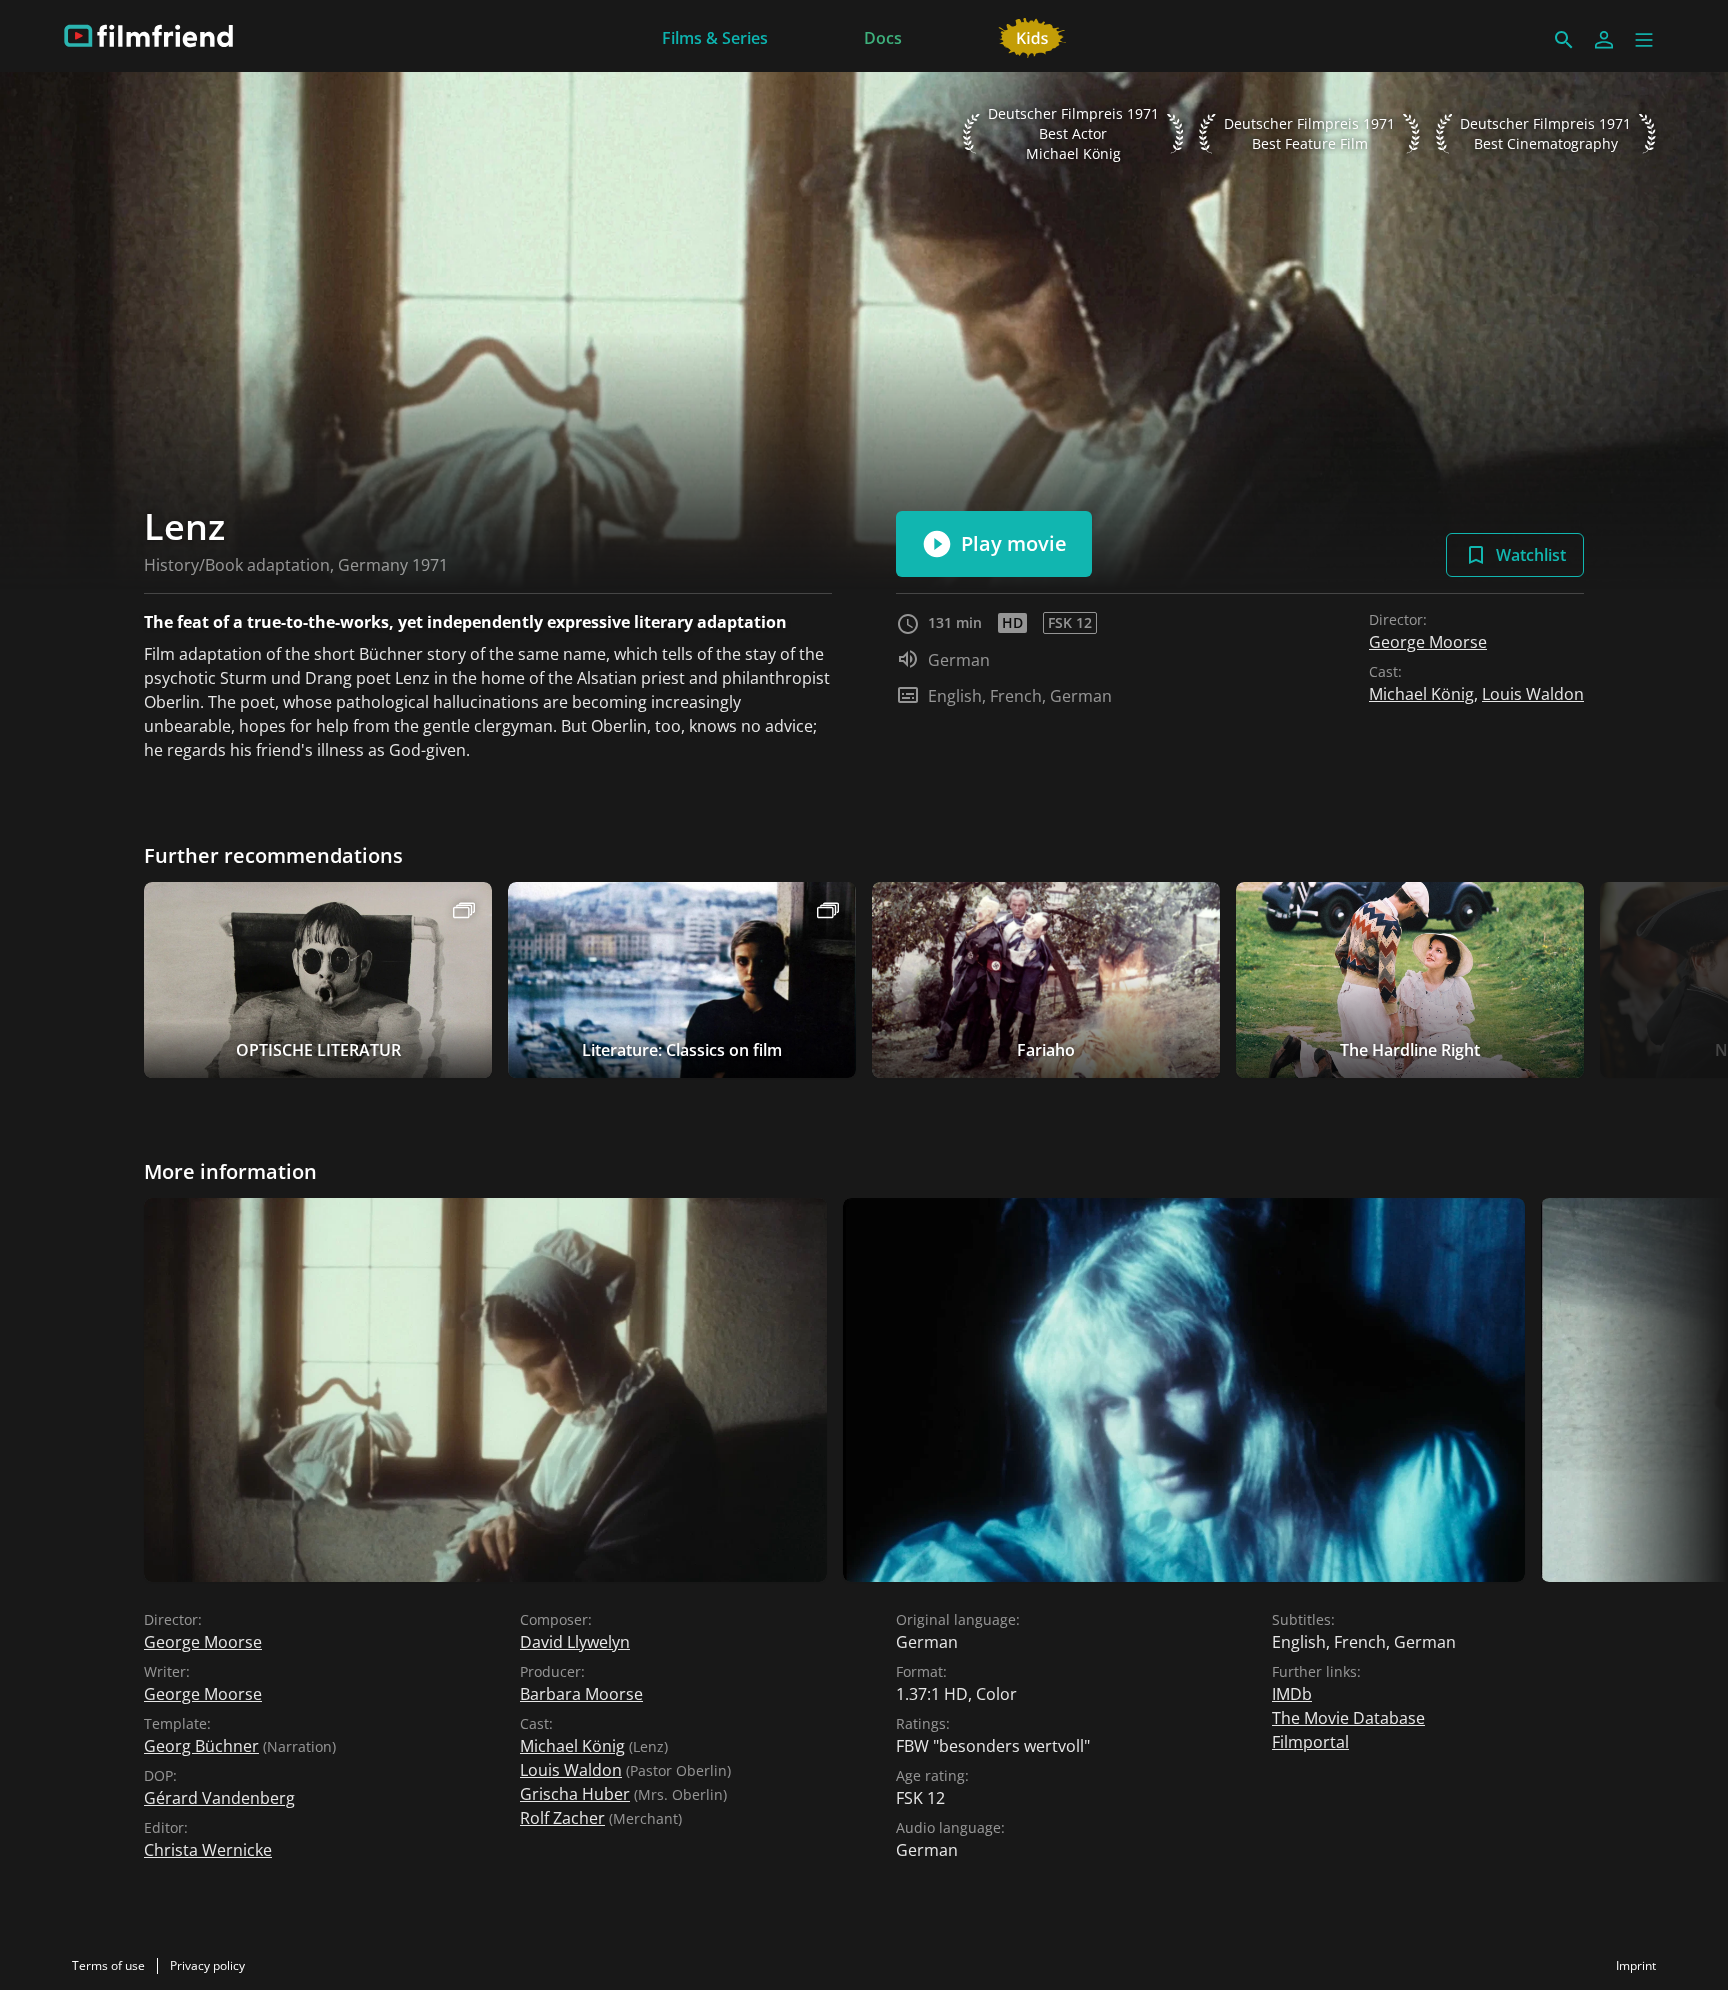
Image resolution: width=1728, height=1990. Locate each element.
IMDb (1292, 1694)
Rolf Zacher (562, 1818)
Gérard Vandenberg (219, 1798)
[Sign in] (1604, 40)
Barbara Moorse (581, 1694)
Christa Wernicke (208, 1850)
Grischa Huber (575, 1794)
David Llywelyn (575, 1642)
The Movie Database (1348, 1718)
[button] (1644, 40)
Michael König (1421, 694)
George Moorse (1428, 642)
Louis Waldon (1533, 694)
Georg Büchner (201, 1746)
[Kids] (1032, 36)
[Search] (1564, 40)
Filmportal (1310, 1742)
